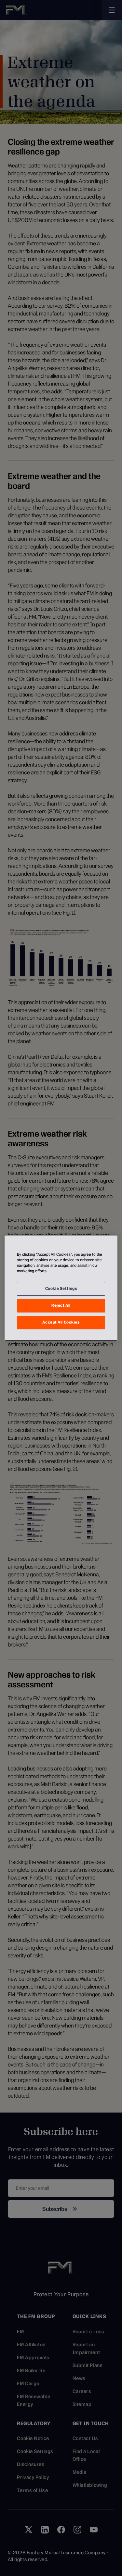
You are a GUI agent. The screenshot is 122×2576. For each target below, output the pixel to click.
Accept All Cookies (61, 1322)
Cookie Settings (61, 1288)
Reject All (61, 1305)
